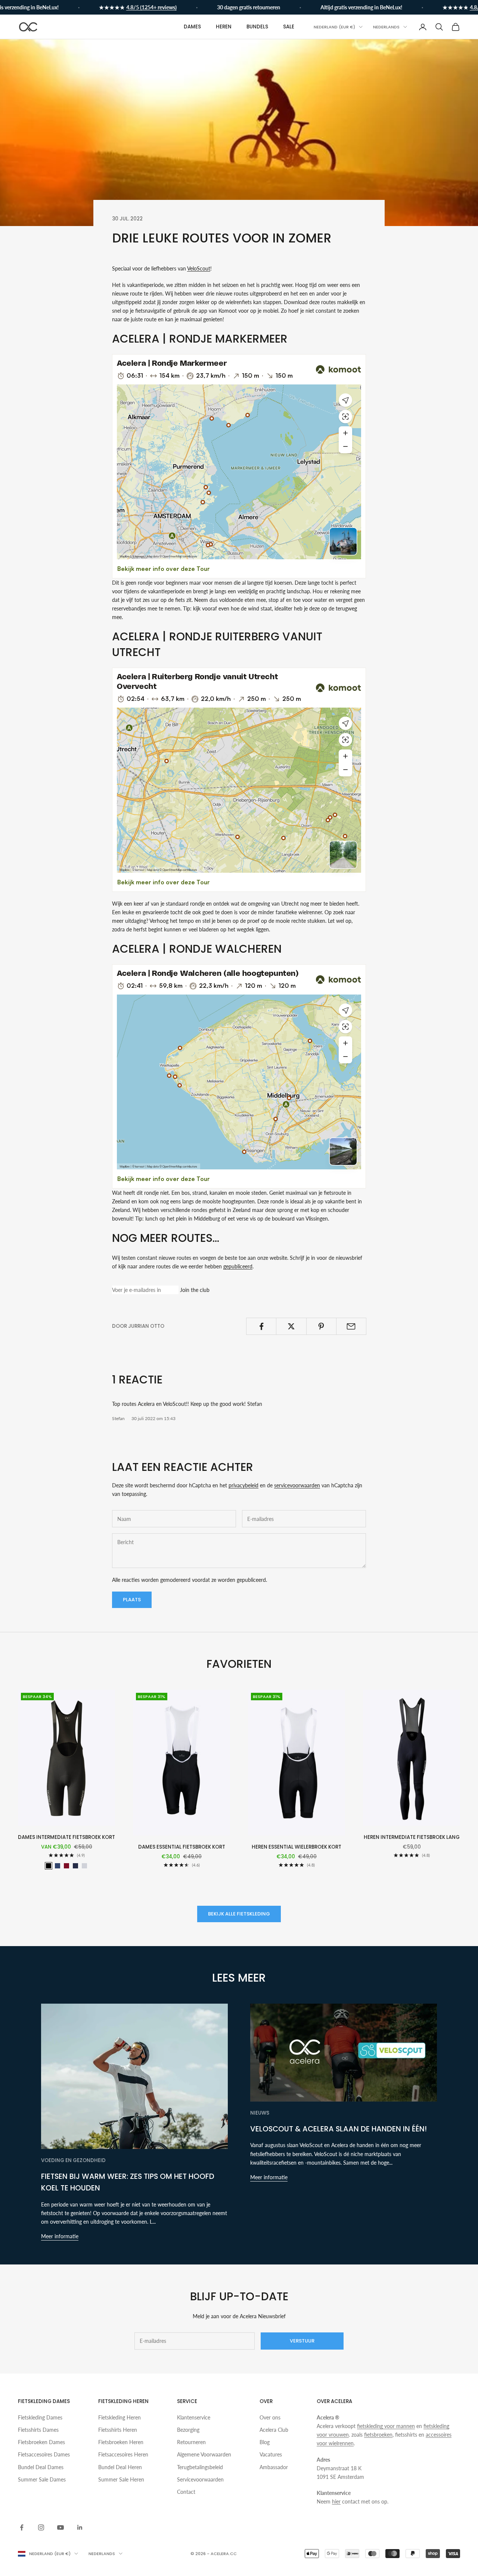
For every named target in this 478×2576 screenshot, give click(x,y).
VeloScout (199, 268)
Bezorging (188, 2430)
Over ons (270, 2417)
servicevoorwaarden (297, 1485)
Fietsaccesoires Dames (44, 2454)
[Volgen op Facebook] (22, 2527)
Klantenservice (194, 2417)
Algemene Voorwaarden (204, 2454)
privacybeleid (243, 1485)
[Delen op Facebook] (261, 1326)
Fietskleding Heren (119, 2417)
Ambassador (274, 2467)
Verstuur (302, 2341)
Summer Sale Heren (121, 2479)
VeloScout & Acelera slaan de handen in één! (339, 2129)
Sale (289, 27)
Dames (192, 27)
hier (336, 2501)
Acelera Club (274, 2430)
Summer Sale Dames (42, 2479)
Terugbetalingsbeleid (200, 2467)
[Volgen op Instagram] (41, 2527)
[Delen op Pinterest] (321, 1326)
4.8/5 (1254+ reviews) (151, 7)
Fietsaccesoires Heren (123, 2454)
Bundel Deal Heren (120, 2467)
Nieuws (260, 2113)
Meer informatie (60, 2236)
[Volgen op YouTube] (60, 2527)
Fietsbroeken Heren (121, 2442)
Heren (224, 27)
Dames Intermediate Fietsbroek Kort (66, 1837)
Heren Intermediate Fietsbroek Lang (412, 1837)
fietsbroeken (378, 2435)
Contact (186, 2492)
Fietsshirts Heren (118, 2430)
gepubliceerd (238, 1266)
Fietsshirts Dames (38, 2430)
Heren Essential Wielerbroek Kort (297, 1847)
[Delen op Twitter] (291, 1326)
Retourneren (191, 2442)
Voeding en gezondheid (73, 2160)
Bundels (257, 27)
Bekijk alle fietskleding (239, 1914)
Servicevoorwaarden (200, 2479)
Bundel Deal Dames (41, 2467)
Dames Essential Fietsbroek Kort (182, 1847)
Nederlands (386, 27)
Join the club (195, 1290)
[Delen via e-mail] (351, 1326)
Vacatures (271, 2454)
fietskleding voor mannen (386, 2426)
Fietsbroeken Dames (41, 2442)
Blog (265, 2442)
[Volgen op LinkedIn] (80, 2527)
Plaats (132, 1600)
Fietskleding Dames (40, 2417)
